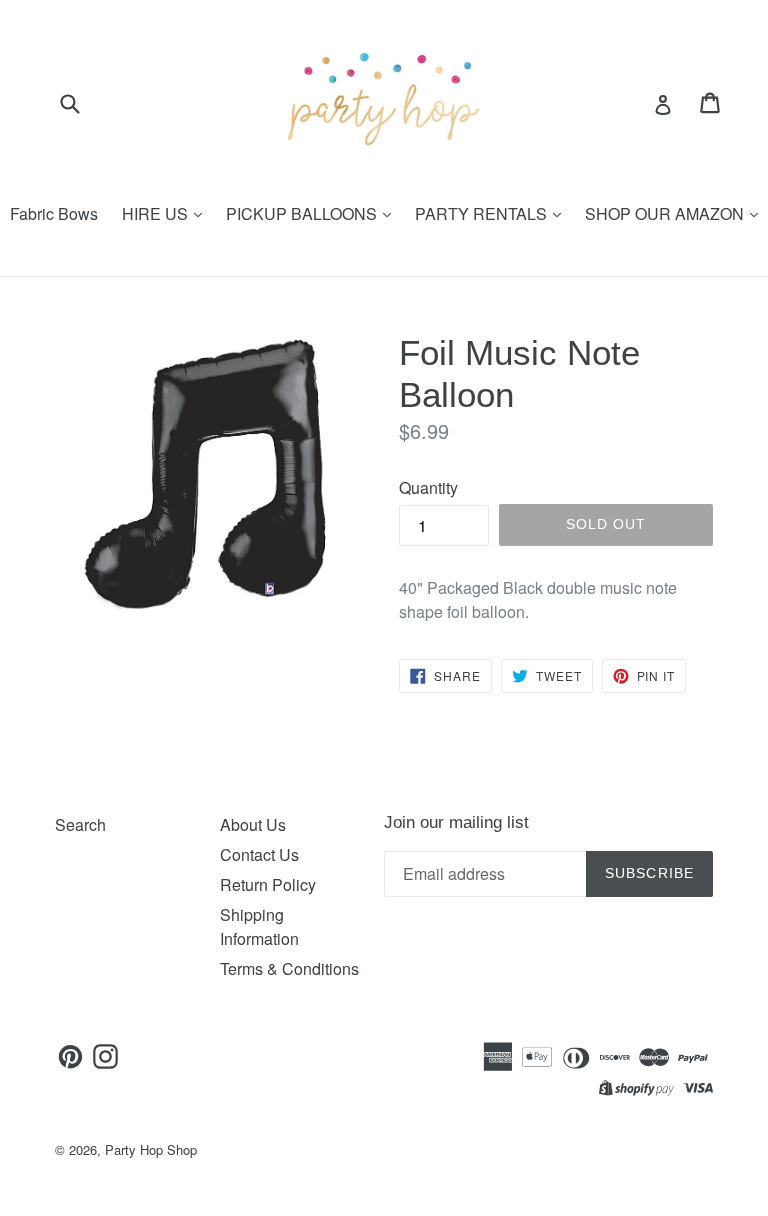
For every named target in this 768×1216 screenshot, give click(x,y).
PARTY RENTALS (483, 213)
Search (80, 824)
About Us (253, 824)
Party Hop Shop (151, 1149)
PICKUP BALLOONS (303, 213)
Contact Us (259, 854)
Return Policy (268, 884)
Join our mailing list (456, 822)
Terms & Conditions (289, 968)
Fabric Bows (54, 213)
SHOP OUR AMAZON (666, 213)
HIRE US (157, 213)
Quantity (428, 487)
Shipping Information (259, 926)
